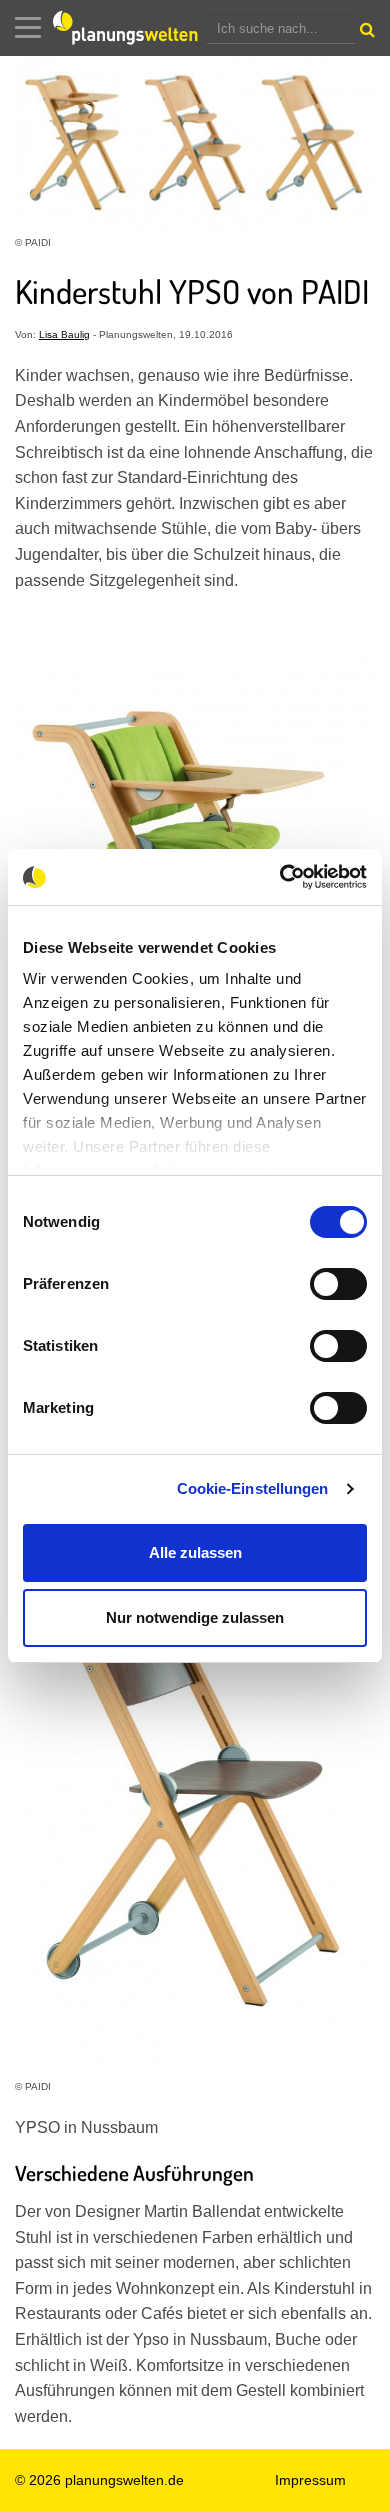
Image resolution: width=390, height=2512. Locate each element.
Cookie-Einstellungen (253, 1488)
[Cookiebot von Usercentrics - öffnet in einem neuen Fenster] (280, 877)
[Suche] (365, 34)
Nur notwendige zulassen (195, 1617)
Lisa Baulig (64, 334)
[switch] (338, 1284)
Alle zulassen (195, 1552)
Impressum (310, 2480)
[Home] (130, 28)
